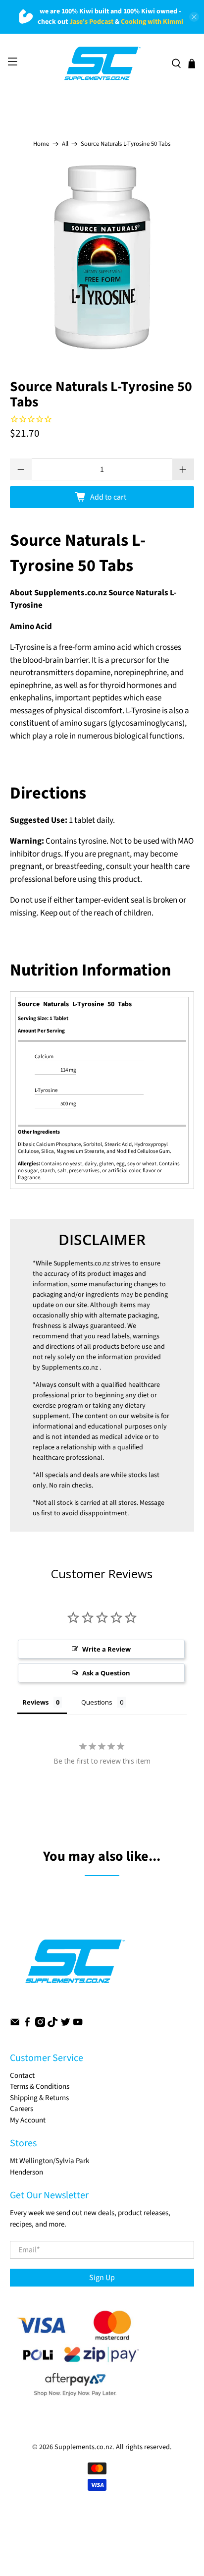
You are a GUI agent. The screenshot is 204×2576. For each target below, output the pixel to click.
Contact (22, 2076)
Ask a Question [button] (106, 1673)
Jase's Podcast (91, 22)
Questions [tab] (97, 1702)
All (65, 144)
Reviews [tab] (35, 1702)
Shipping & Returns (39, 2098)
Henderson (26, 2172)
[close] (194, 17)
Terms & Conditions (40, 2087)
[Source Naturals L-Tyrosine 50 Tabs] (102, 257)
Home (41, 144)
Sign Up (102, 2278)
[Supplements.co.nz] (102, 63)
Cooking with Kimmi (152, 22)
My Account (28, 2120)
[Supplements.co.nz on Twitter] (65, 2025)
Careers (22, 2109)
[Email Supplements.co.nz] (15, 2025)
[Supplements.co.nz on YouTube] (78, 2025)
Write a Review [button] (106, 1649)
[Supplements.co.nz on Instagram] (40, 2025)
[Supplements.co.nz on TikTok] (52, 2025)
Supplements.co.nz (82, 1263)
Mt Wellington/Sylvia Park (50, 2161)
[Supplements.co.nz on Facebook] (27, 2025)
